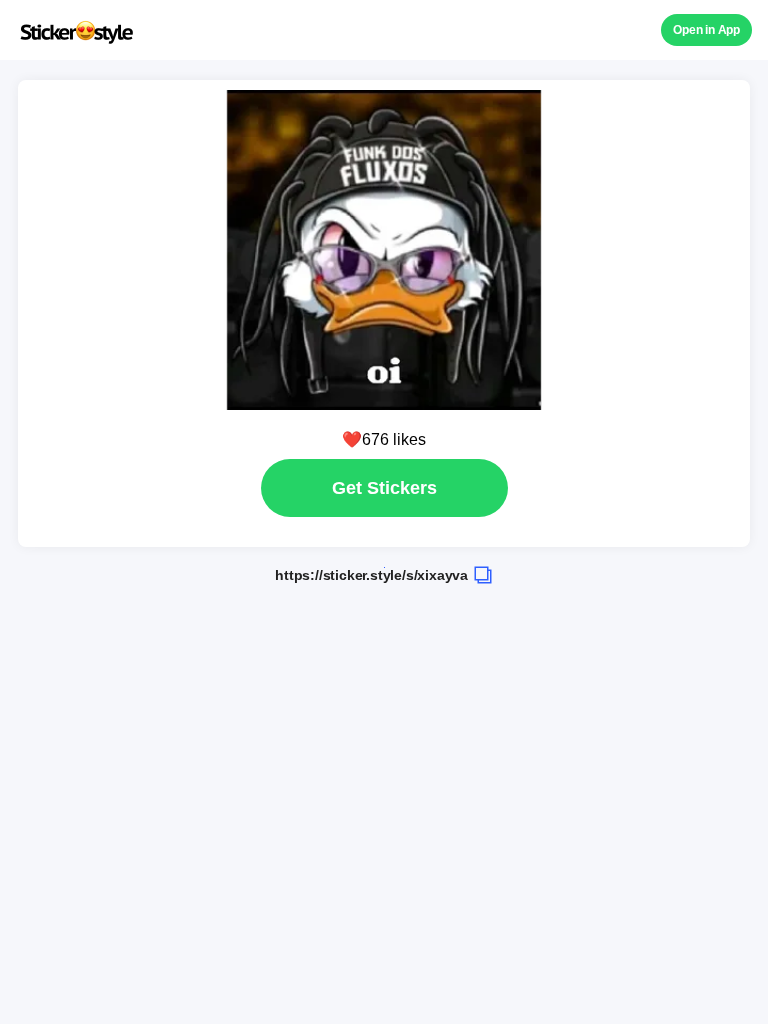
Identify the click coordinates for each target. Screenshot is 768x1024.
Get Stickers (384, 488)
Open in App (706, 30)
